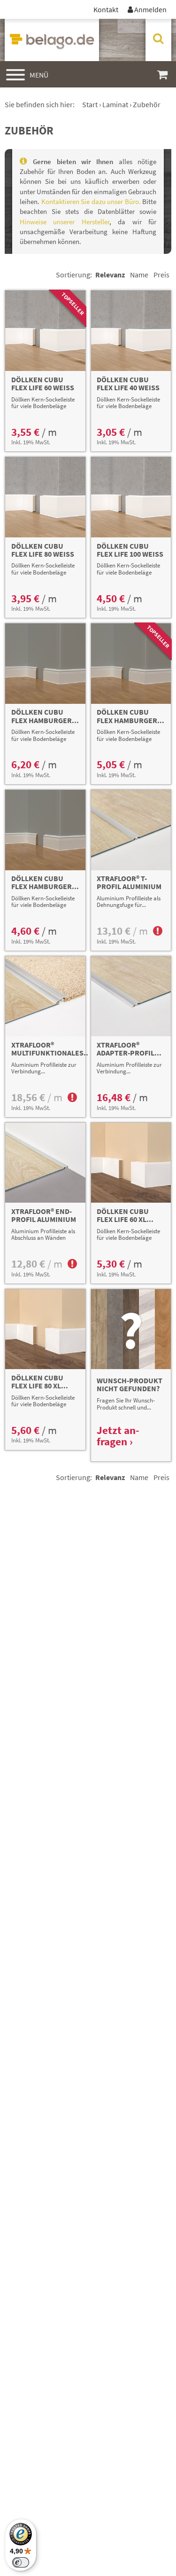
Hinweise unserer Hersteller (65, 222)
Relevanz (110, 275)
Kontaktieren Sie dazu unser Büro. (91, 201)
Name (139, 275)
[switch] (21, 2562)
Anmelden (147, 9)
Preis (161, 275)
